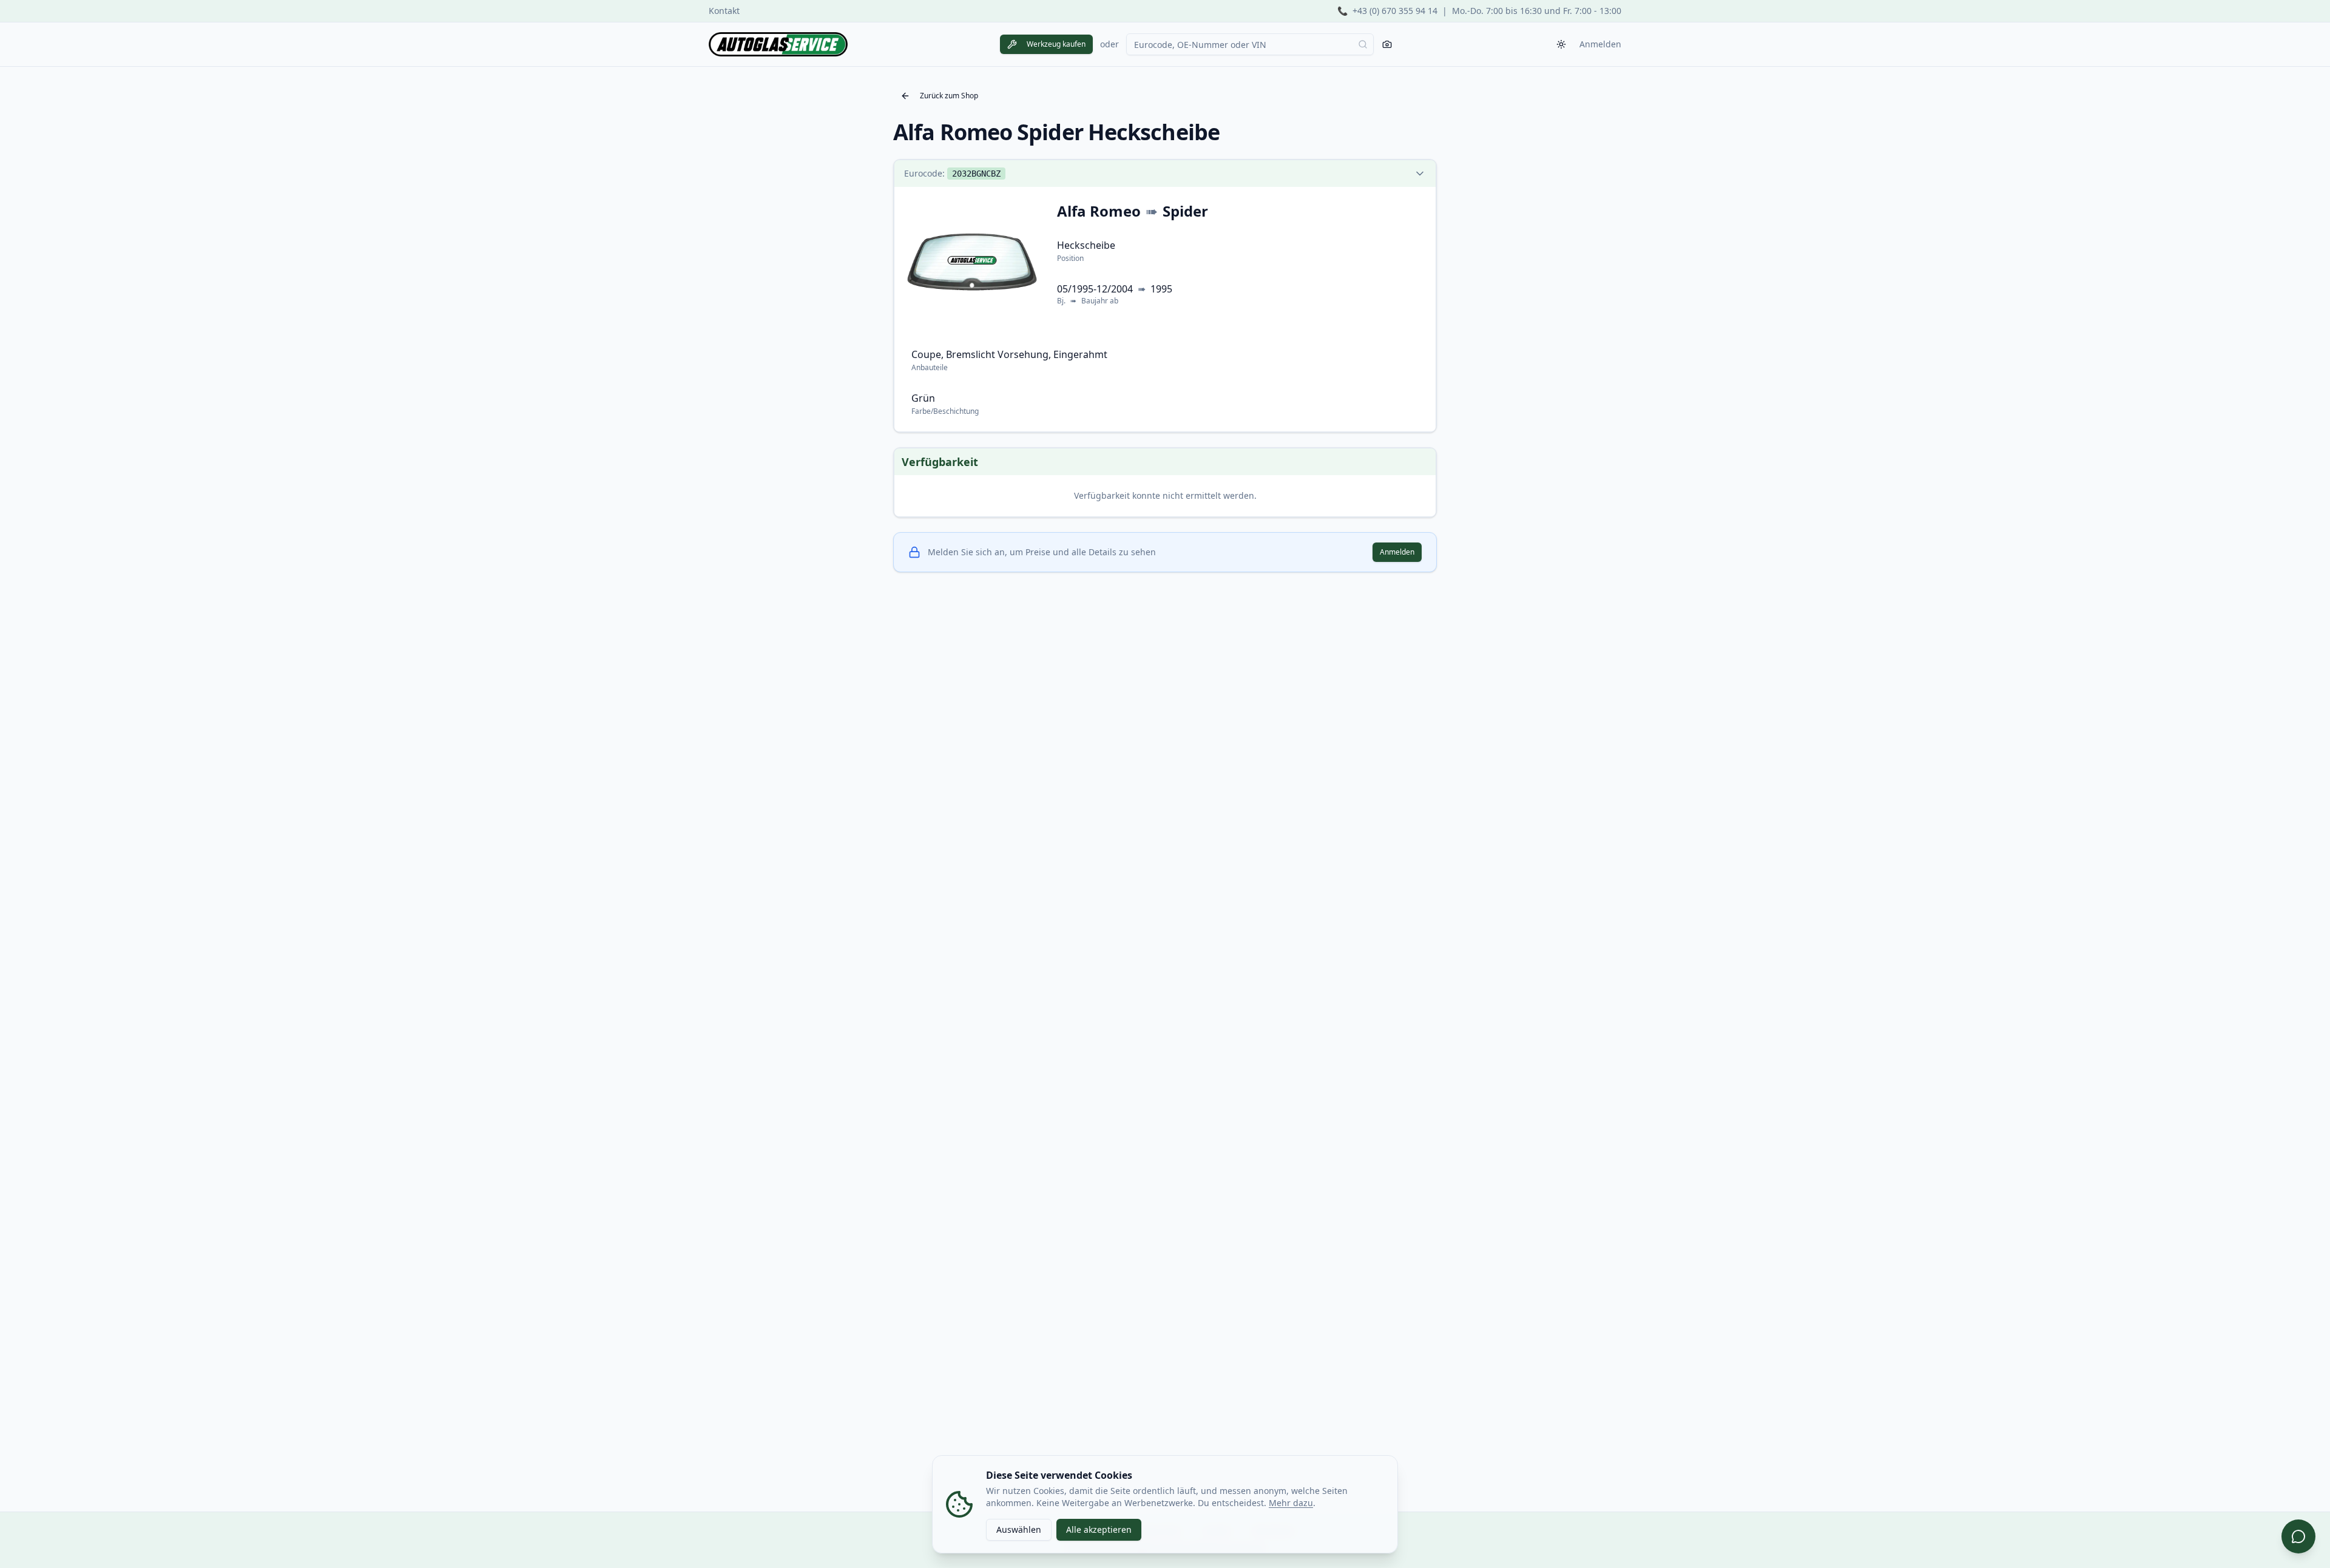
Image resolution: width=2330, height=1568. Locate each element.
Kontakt (724, 11)
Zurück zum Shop (949, 96)
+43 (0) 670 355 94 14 (1395, 11)
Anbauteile (930, 367)
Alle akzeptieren (1099, 1529)
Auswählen (1019, 1529)
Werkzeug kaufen (1056, 44)
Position (1070, 258)
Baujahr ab (1100, 301)
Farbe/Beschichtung (945, 411)
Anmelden (1600, 44)
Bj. (1061, 301)
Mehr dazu (1291, 1503)
